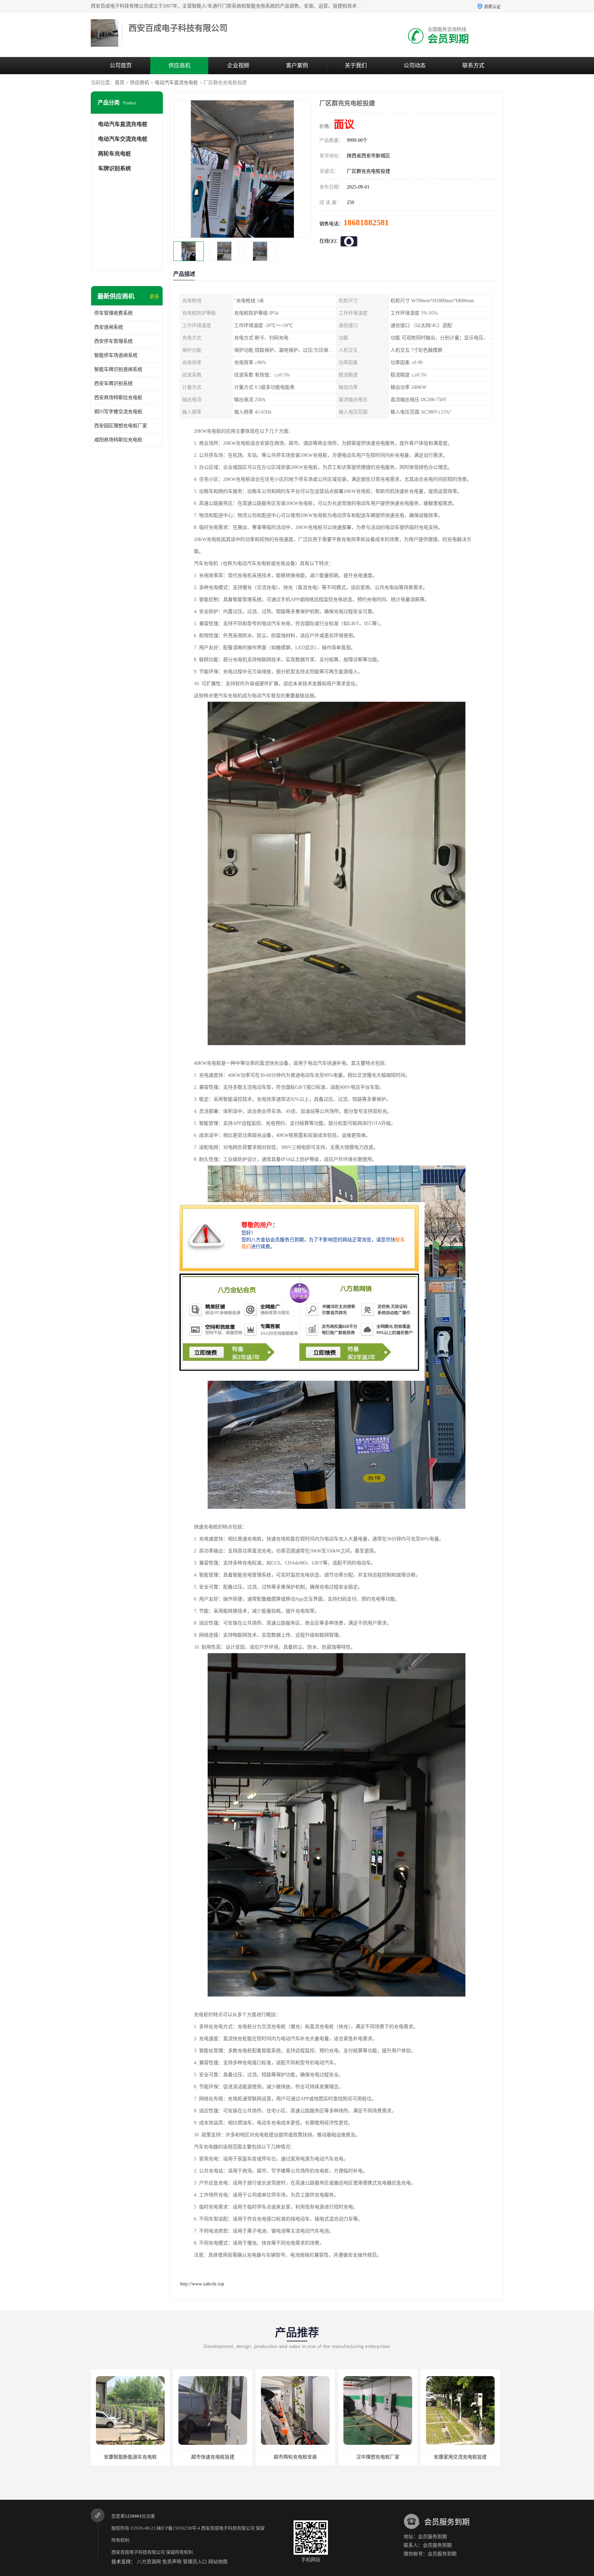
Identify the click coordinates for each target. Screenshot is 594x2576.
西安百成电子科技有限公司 (228, 2528)
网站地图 (218, 2562)
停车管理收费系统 (113, 313)
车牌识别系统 (114, 168)
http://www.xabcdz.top (202, 2284)
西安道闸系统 (109, 327)
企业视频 (238, 65)
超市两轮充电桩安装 (130, 2457)
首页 (120, 83)
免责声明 (172, 2562)
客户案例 (297, 65)
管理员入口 (195, 2562)
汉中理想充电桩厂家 (213, 2457)
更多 (154, 297)
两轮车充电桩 (114, 154)
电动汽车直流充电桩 (176, 83)
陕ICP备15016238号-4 (178, 2528)
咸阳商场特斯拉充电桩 (118, 440)
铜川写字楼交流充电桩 (118, 412)
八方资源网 (149, 2562)
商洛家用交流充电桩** (378, 2457)
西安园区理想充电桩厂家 (121, 426)
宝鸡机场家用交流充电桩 (460, 2457)
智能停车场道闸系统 (116, 355)
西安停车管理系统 (113, 341)
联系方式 (473, 65)
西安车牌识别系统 (113, 383)
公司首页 (121, 65)
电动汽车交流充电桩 (123, 139)
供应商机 (179, 65)
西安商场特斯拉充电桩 (118, 398)
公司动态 (415, 65)
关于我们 (356, 65)
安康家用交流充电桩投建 (295, 2457)
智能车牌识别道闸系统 (118, 369)
